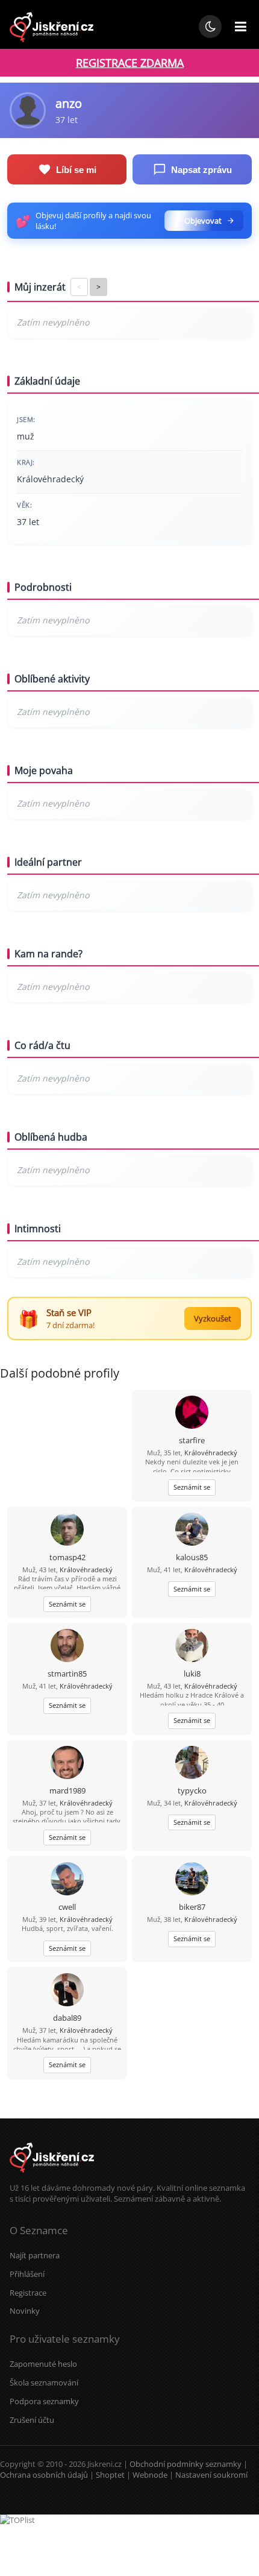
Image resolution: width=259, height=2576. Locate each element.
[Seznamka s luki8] (192, 1647)
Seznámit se (192, 1487)
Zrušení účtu (32, 2420)
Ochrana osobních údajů (44, 2475)
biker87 (192, 1907)
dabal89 (67, 2018)
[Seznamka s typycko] (192, 1764)
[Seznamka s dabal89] (67, 1991)
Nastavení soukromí (211, 2475)
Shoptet (110, 2475)
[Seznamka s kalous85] (192, 1530)
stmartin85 (67, 1674)
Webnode (150, 2475)
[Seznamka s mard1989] (67, 1764)
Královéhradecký (211, 1453)
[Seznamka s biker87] (192, 1880)
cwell (67, 1907)
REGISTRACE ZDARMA (130, 63)
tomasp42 (67, 1557)
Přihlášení (27, 2274)
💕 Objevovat (197, 221)
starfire (192, 1440)
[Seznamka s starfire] (192, 1413)
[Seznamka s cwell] (67, 1880)
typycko (192, 1790)
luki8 (192, 1674)
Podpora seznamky (44, 2401)
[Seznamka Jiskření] (52, 2177)
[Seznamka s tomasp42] (67, 1530)
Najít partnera (35, 2255)
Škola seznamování (44, 2382)
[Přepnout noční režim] (210, 27)
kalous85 (192, 1557)
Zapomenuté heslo (43, 2364)
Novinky (25, 2311)
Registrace (28, 2293)
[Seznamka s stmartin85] (67, 1647)
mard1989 (67, 1790)
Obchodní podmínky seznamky (186, 2464)
